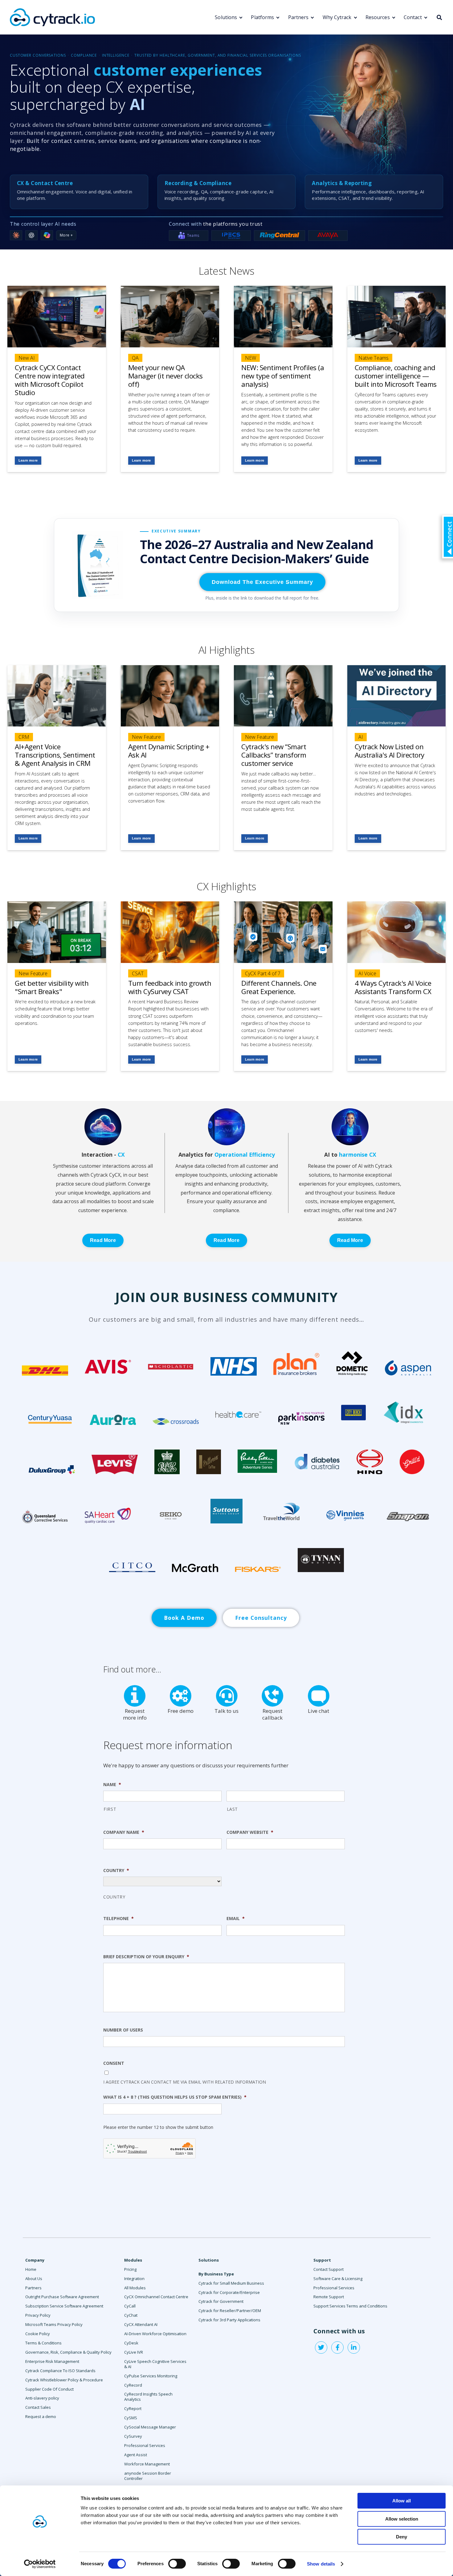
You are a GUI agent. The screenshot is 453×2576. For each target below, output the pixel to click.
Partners (298, 17)
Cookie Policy (38, 2334)
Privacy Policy (38, 2315)
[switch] (177, 2564)
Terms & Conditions (43, 2343)
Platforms (262, 17)
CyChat (131, 2315)
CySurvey (133, 2436)
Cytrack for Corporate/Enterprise (229, 2292)
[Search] (439, 17)
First (110, 1809)
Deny (402, 2537)
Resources (378, 17)
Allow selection (402, 2519)
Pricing (130, 2269)
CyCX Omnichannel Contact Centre (156, 2297)
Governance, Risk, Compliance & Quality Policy (68, 2352)
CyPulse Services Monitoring (151, 2376)
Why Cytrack (337, 17)
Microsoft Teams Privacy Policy (54, 2324)
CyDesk (131, 2343)
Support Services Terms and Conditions (350, 2306)
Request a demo (41, 2416)
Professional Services (145, 2445)
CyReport (133, 2408)
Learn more (28, 460)
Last (233, 1809)
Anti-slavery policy (42, 2398)
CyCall (130, 2306)
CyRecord (133, 2385)
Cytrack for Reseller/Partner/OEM (230, 2311)
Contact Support (329, 2269)
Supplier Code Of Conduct (49, 2389)
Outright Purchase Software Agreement (62, 2297)
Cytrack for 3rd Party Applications (229, 2320)
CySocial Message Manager (150, 2427)
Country (114, 1897)
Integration (134, 2279)
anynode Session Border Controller (148, 2476)
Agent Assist (136, 2455)
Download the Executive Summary (262, 582)
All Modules (135, 2288)
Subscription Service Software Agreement (64, 2306)
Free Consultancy (261, 1618)
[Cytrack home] (52, 17)
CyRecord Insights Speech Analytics (148, 2397)
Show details (321, 2564)
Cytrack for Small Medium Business (231, 2283)
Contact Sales (38, 2407)
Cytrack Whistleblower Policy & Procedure (64, 2380)
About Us (34, 2279)
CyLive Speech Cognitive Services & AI (155, 2364)
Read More (103, 1240)
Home (31, 2269)
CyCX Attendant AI (141, 2324)
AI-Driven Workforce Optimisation (155, 2334)
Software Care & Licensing (338, 2279)
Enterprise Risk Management (52, 2361)
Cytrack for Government (221, 2301)
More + (66, 235)
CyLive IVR (134, 2352)
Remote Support (329, 2297)
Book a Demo (184, 1618)
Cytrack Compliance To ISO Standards (60, 2371)
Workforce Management (147, 2464)
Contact (413, 17)
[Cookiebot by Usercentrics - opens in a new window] (40, 2564)
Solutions (226, 17)
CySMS (131, 2418)
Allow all (402, 2501)
